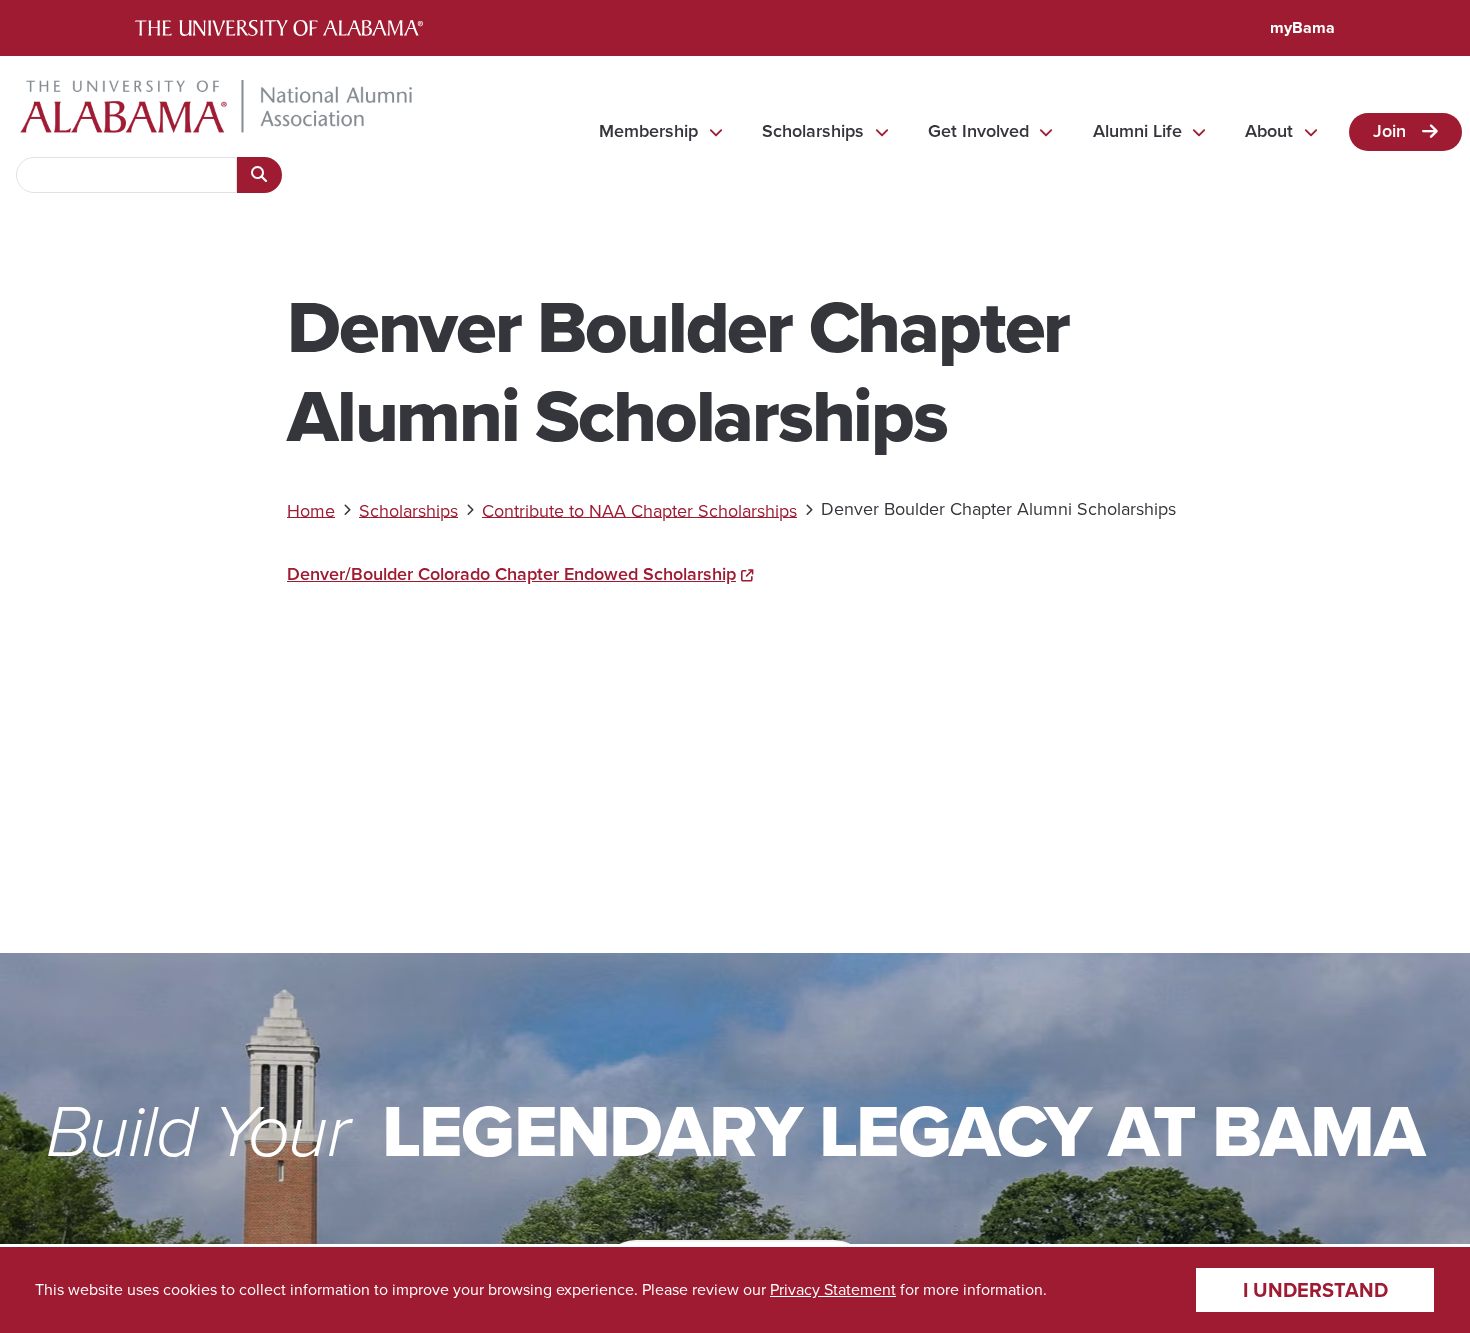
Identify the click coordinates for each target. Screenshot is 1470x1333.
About (1269, 131)
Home (311, 510)
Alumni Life (1137, 131)
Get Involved (978, 131)
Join (1389, 130)
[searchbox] (126, 175)
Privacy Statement (833, 1289)
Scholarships (813, 131)
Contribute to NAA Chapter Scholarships (639, 510)
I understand (1315, 1290)
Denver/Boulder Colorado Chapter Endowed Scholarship (511, 574)
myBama (1302, 27)
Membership (648, 131)
